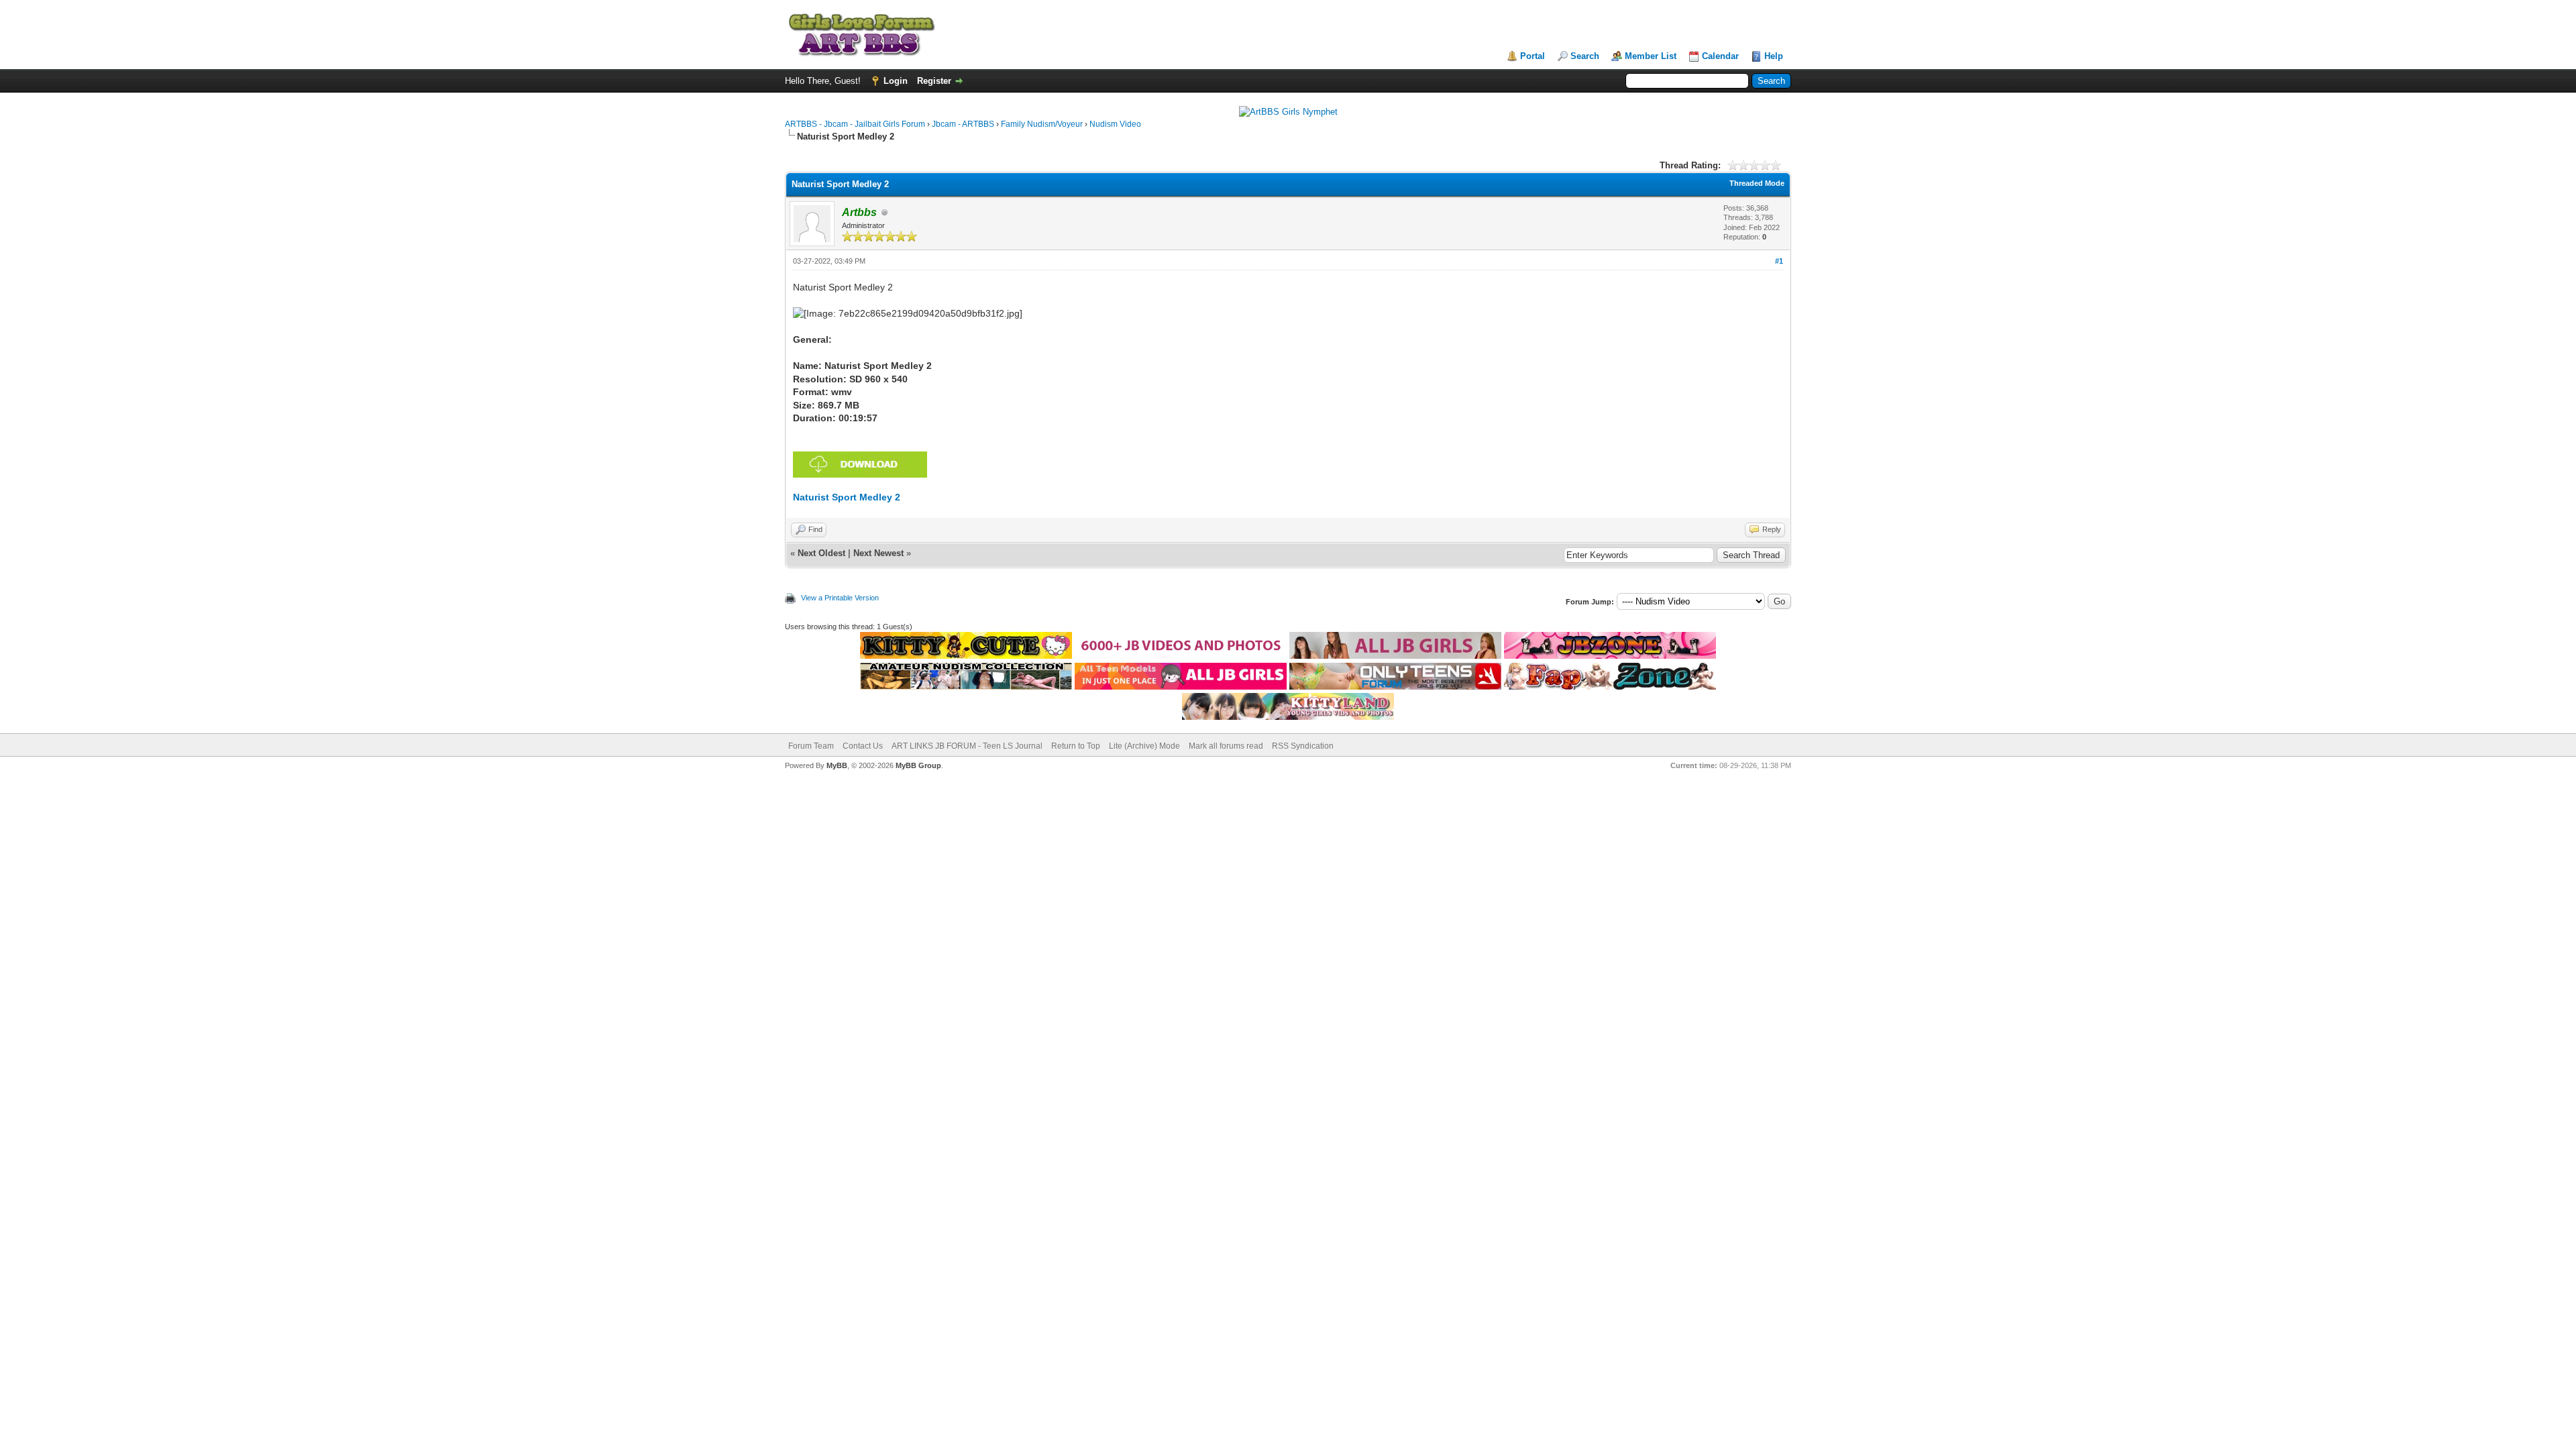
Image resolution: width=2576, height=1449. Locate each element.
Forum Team (811, 746)
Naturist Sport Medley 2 (847, 497)
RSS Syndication (1303, 746)
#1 (1779, 261)
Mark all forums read (1226, 746)
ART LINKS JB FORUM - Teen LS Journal (967, 746)
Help (1774, 56)
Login (896, 81)
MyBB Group (918, 765)
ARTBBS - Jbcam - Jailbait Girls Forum (855, 124)
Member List (1651, 56)
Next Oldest (821, 553)
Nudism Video (1115, 124)
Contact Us (863, 746)
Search (1585, 56)
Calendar (1720, 56)
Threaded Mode (1757, 183)
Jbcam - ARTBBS (963, 124)
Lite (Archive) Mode (1144, 746)
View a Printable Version (840, 598)
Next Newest (878, 553)
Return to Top (1076, 746)
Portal (1533, 56)
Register (934, 81)
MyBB (837, 765)
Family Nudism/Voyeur (1042, 124)
